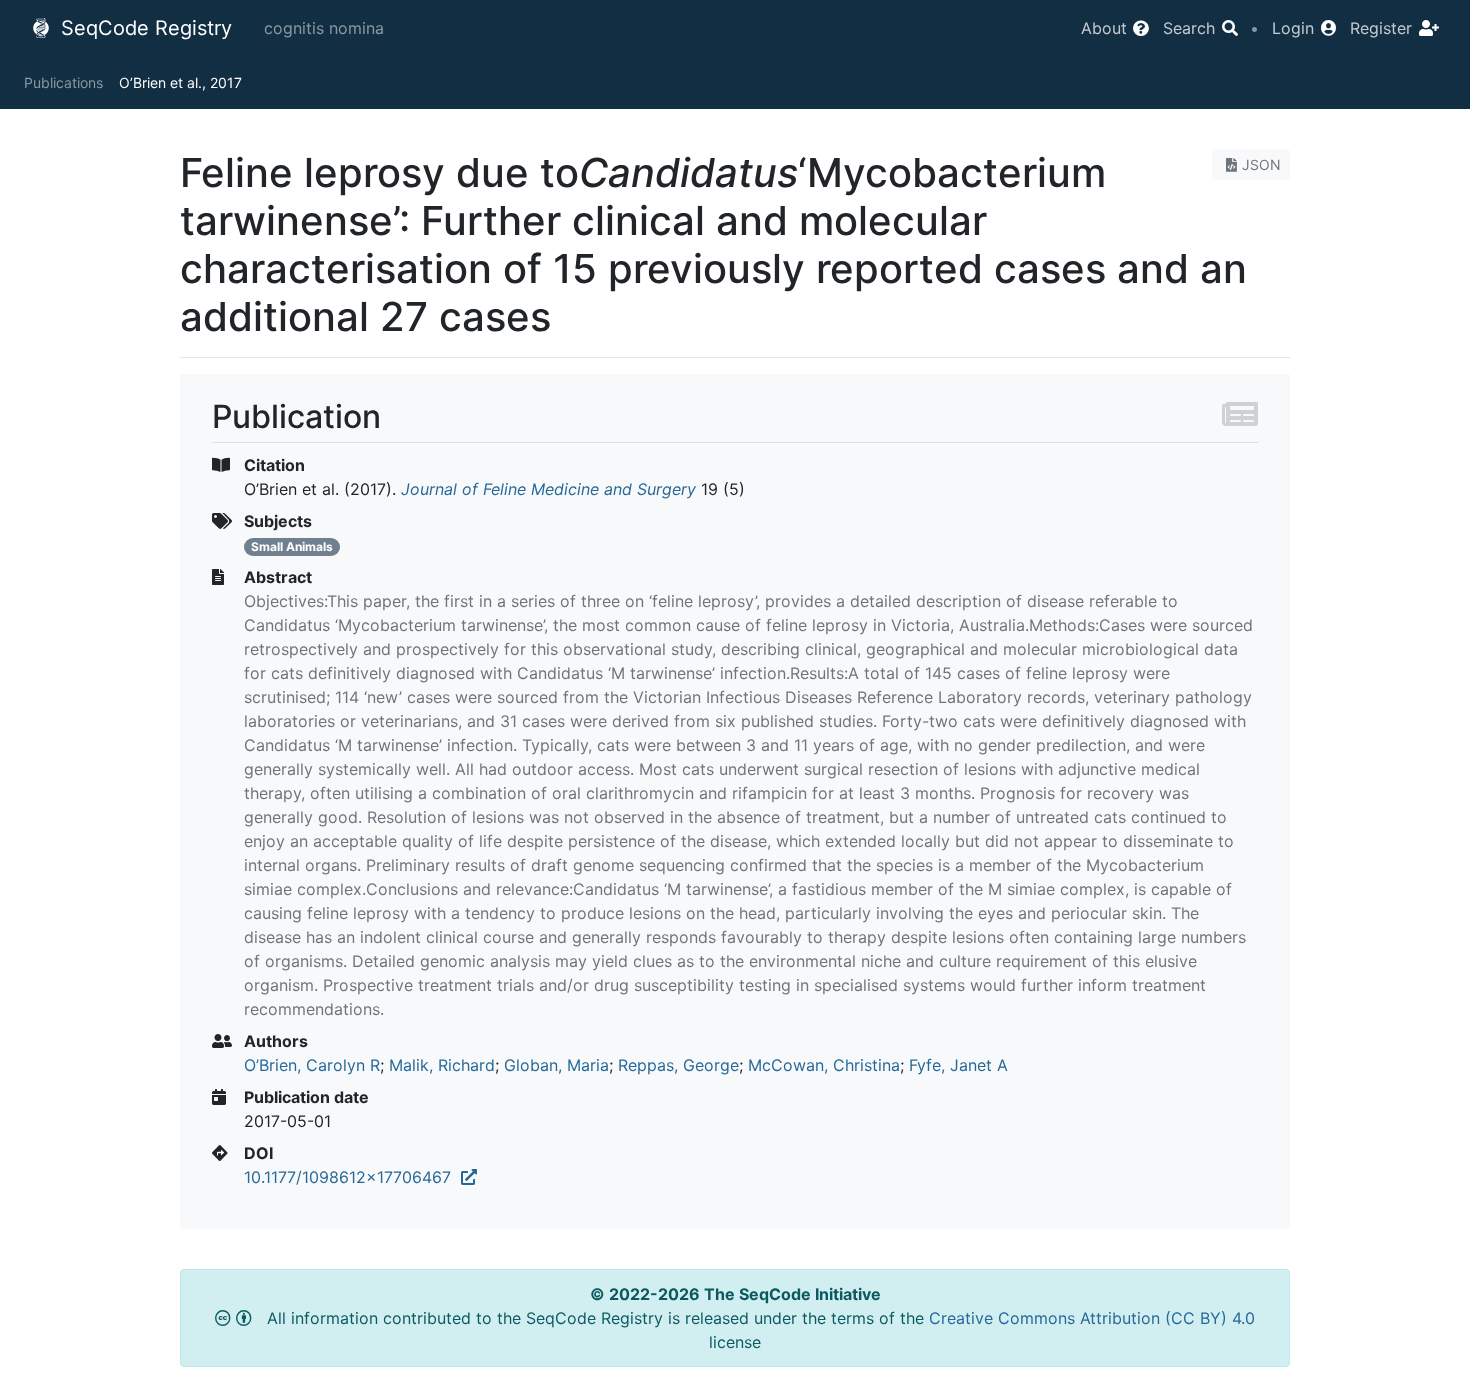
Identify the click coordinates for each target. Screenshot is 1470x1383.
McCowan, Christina (824, 1065)
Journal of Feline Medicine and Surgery (548, 489)
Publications (63, 82)
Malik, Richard (442, 1065)
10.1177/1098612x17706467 (352, 1177)
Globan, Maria (556, 1065)
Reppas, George (678, 1065)
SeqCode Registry (143, 28)
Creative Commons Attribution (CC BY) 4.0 (1092, 1318)
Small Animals (292, 546)
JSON (1261, 164)
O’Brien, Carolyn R (312, 1065)
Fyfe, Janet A (958, 1065)
